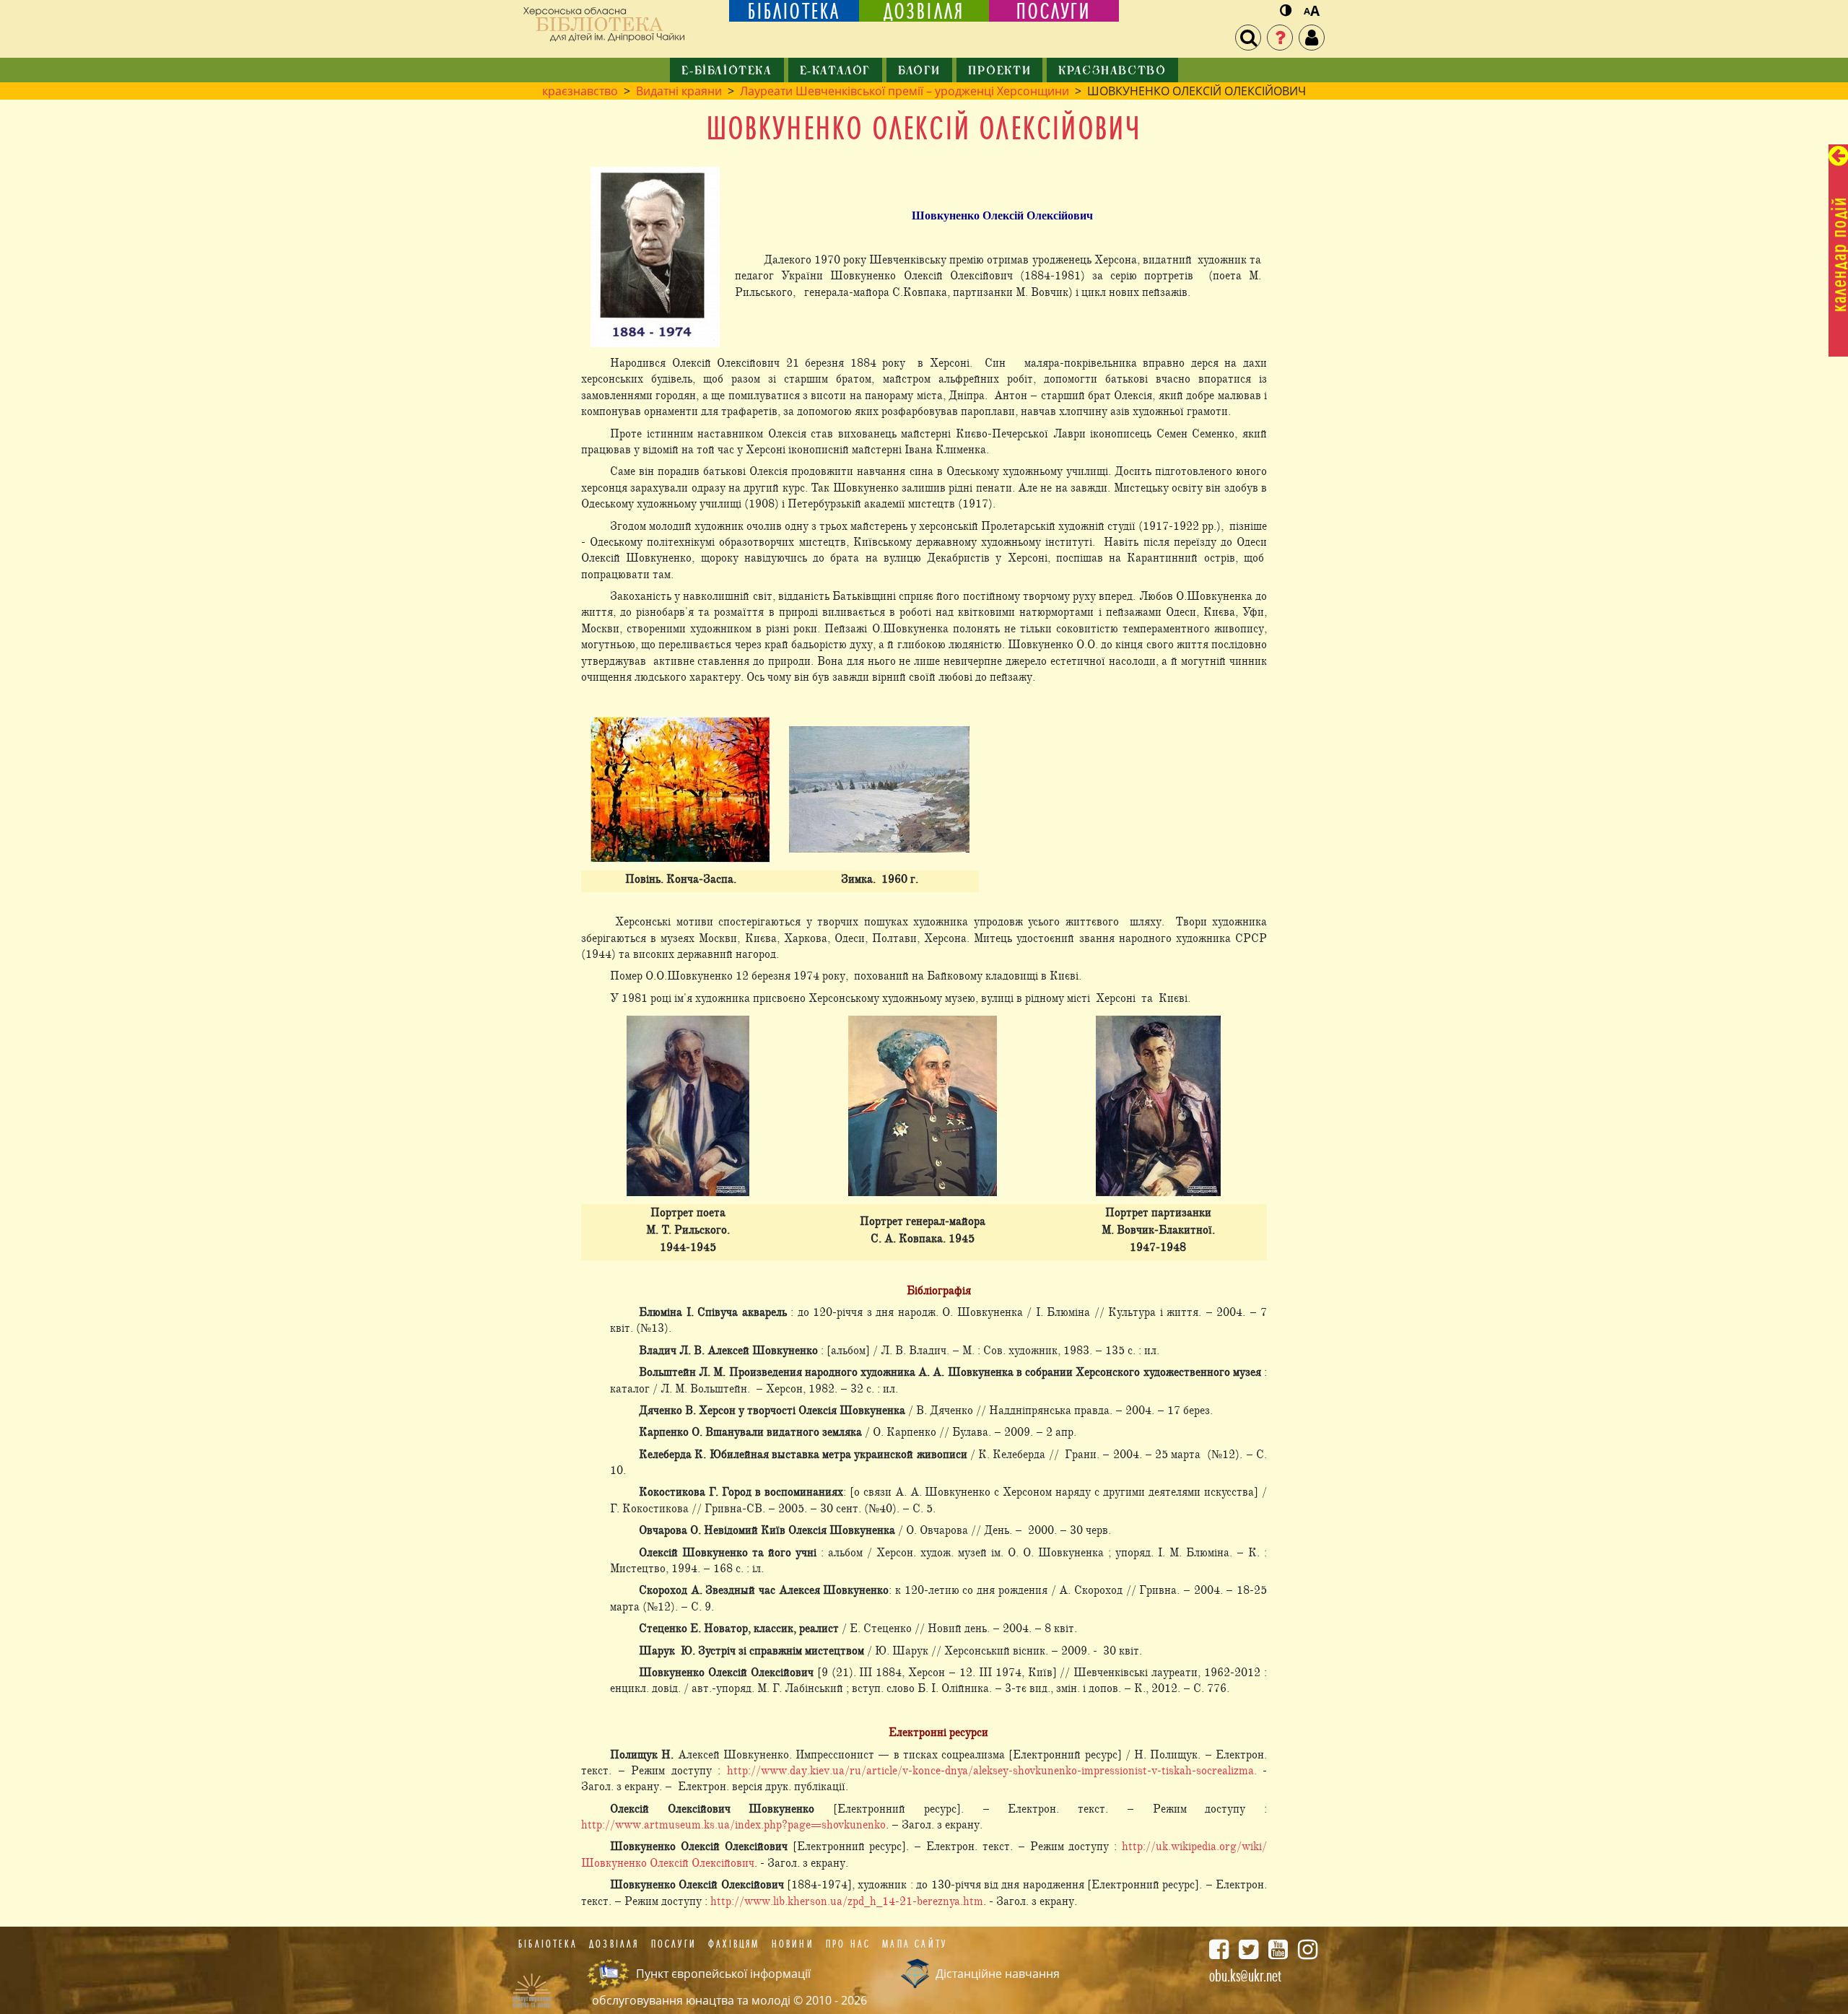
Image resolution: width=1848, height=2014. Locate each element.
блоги (919, 71)
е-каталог (835, 71)
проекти (999, 71)
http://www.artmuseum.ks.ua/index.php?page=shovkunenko (733, 1825)
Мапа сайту (915, 1944)
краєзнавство (1112, 71)
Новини (793, 1944)
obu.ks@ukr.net (1245, 1976)
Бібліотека (548, 1944)
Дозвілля (614, 1944)
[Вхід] (1312, 38)
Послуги (674, 1944)
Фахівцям (734, 1944)
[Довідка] (1280, 38)
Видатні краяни (679, 91)
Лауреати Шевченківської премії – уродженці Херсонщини (905, 91)
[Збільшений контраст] (1286, 11)
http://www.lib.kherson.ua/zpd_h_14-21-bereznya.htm (847, 1901)
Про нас (848, 1944)
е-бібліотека (727, 71)
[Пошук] (1248, 38)
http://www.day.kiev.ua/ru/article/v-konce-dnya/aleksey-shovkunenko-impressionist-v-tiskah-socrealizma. (992, 1771)
